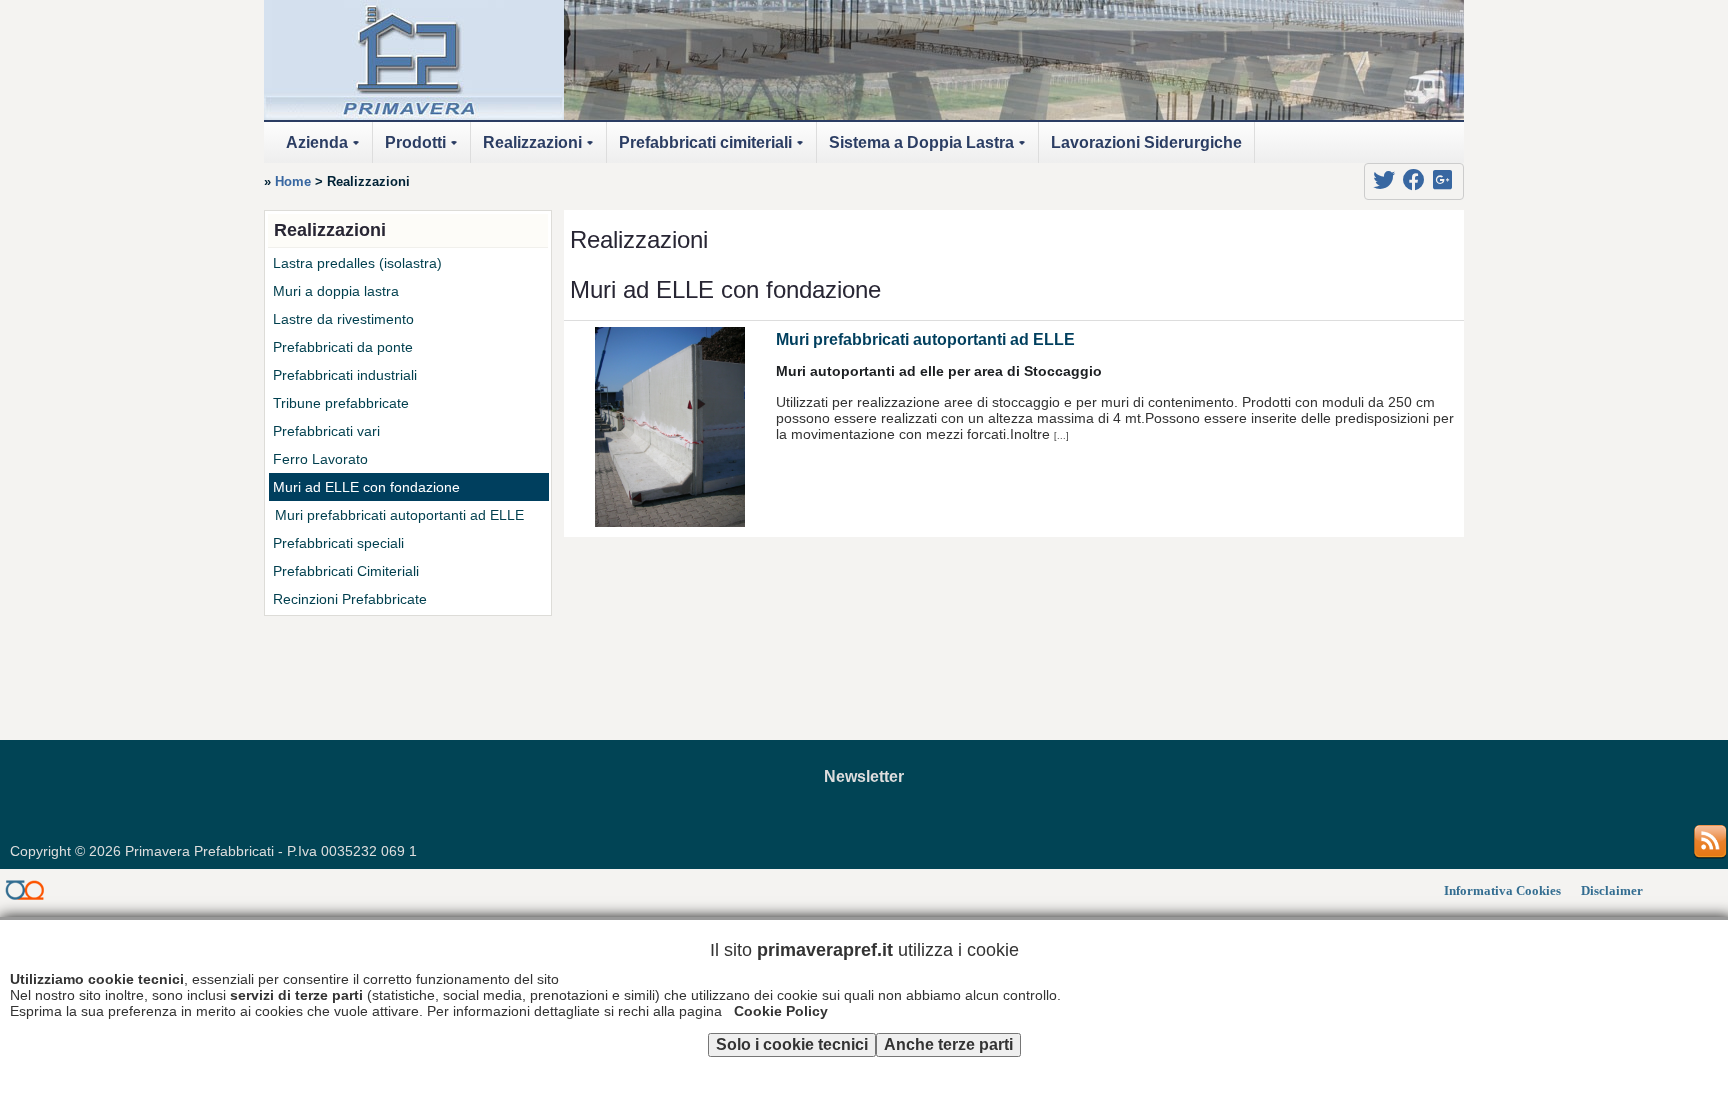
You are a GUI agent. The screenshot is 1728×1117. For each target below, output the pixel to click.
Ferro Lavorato (320, 459)
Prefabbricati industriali (345, 375)
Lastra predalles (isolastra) (357, 263)
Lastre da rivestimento (343, 319)
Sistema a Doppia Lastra (930, 148)
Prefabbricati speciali (338, 543)
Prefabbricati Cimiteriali (346, 571)
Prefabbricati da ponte (343, 347)
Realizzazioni (541, 148)
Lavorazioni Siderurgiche (1146, 142)
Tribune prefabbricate (341, 403)
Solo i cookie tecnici (792, 1044)
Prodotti (424, 148)
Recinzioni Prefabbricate (350, 599)
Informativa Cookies (1502, 891)
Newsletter (864, 776)
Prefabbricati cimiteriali (714, 148)
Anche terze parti (948, 1044)
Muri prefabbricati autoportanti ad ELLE (925, 339)
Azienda (326, 148)
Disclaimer (1612, 891)
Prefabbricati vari (326, 431)
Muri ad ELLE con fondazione (366, 487)
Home (293, 181)
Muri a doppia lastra (336, 291)
